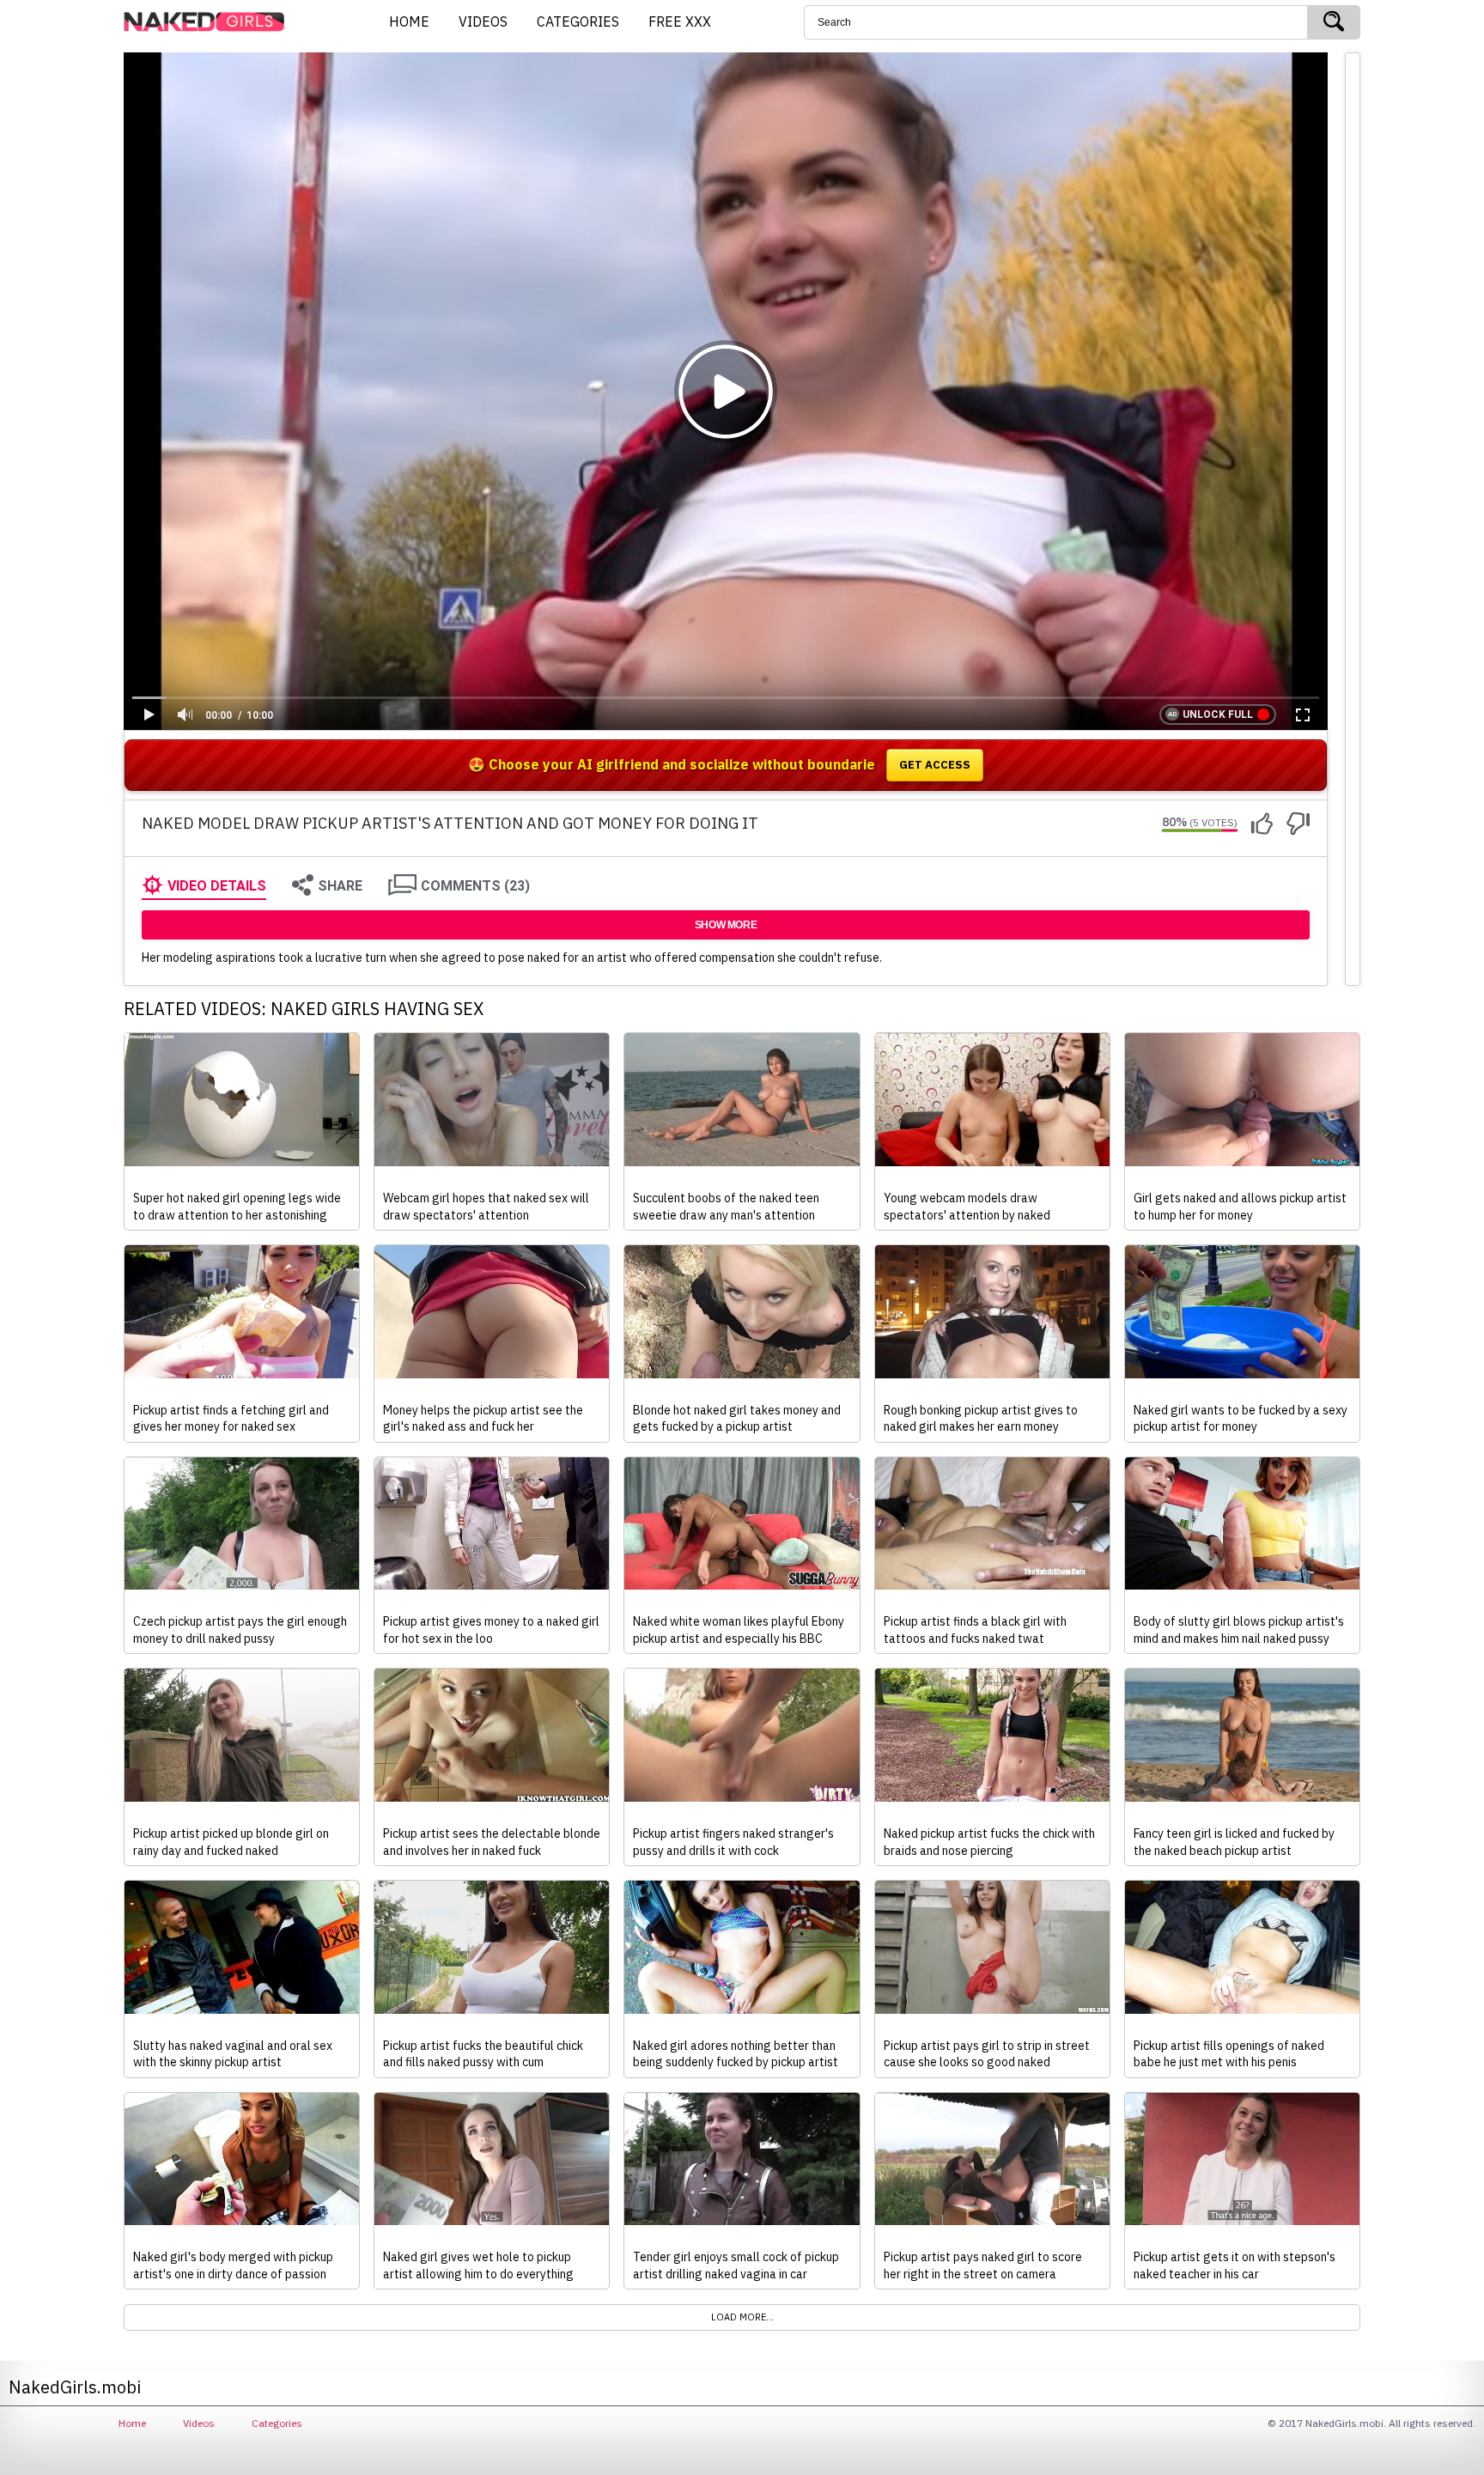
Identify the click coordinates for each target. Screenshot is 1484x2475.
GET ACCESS (935, 765)
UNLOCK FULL (1218, 715)
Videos (199, 2423)
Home (132, 2423)
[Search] (1334, 22)
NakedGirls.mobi (210, 22)
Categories (277, 2423)
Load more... (742, 2317)
